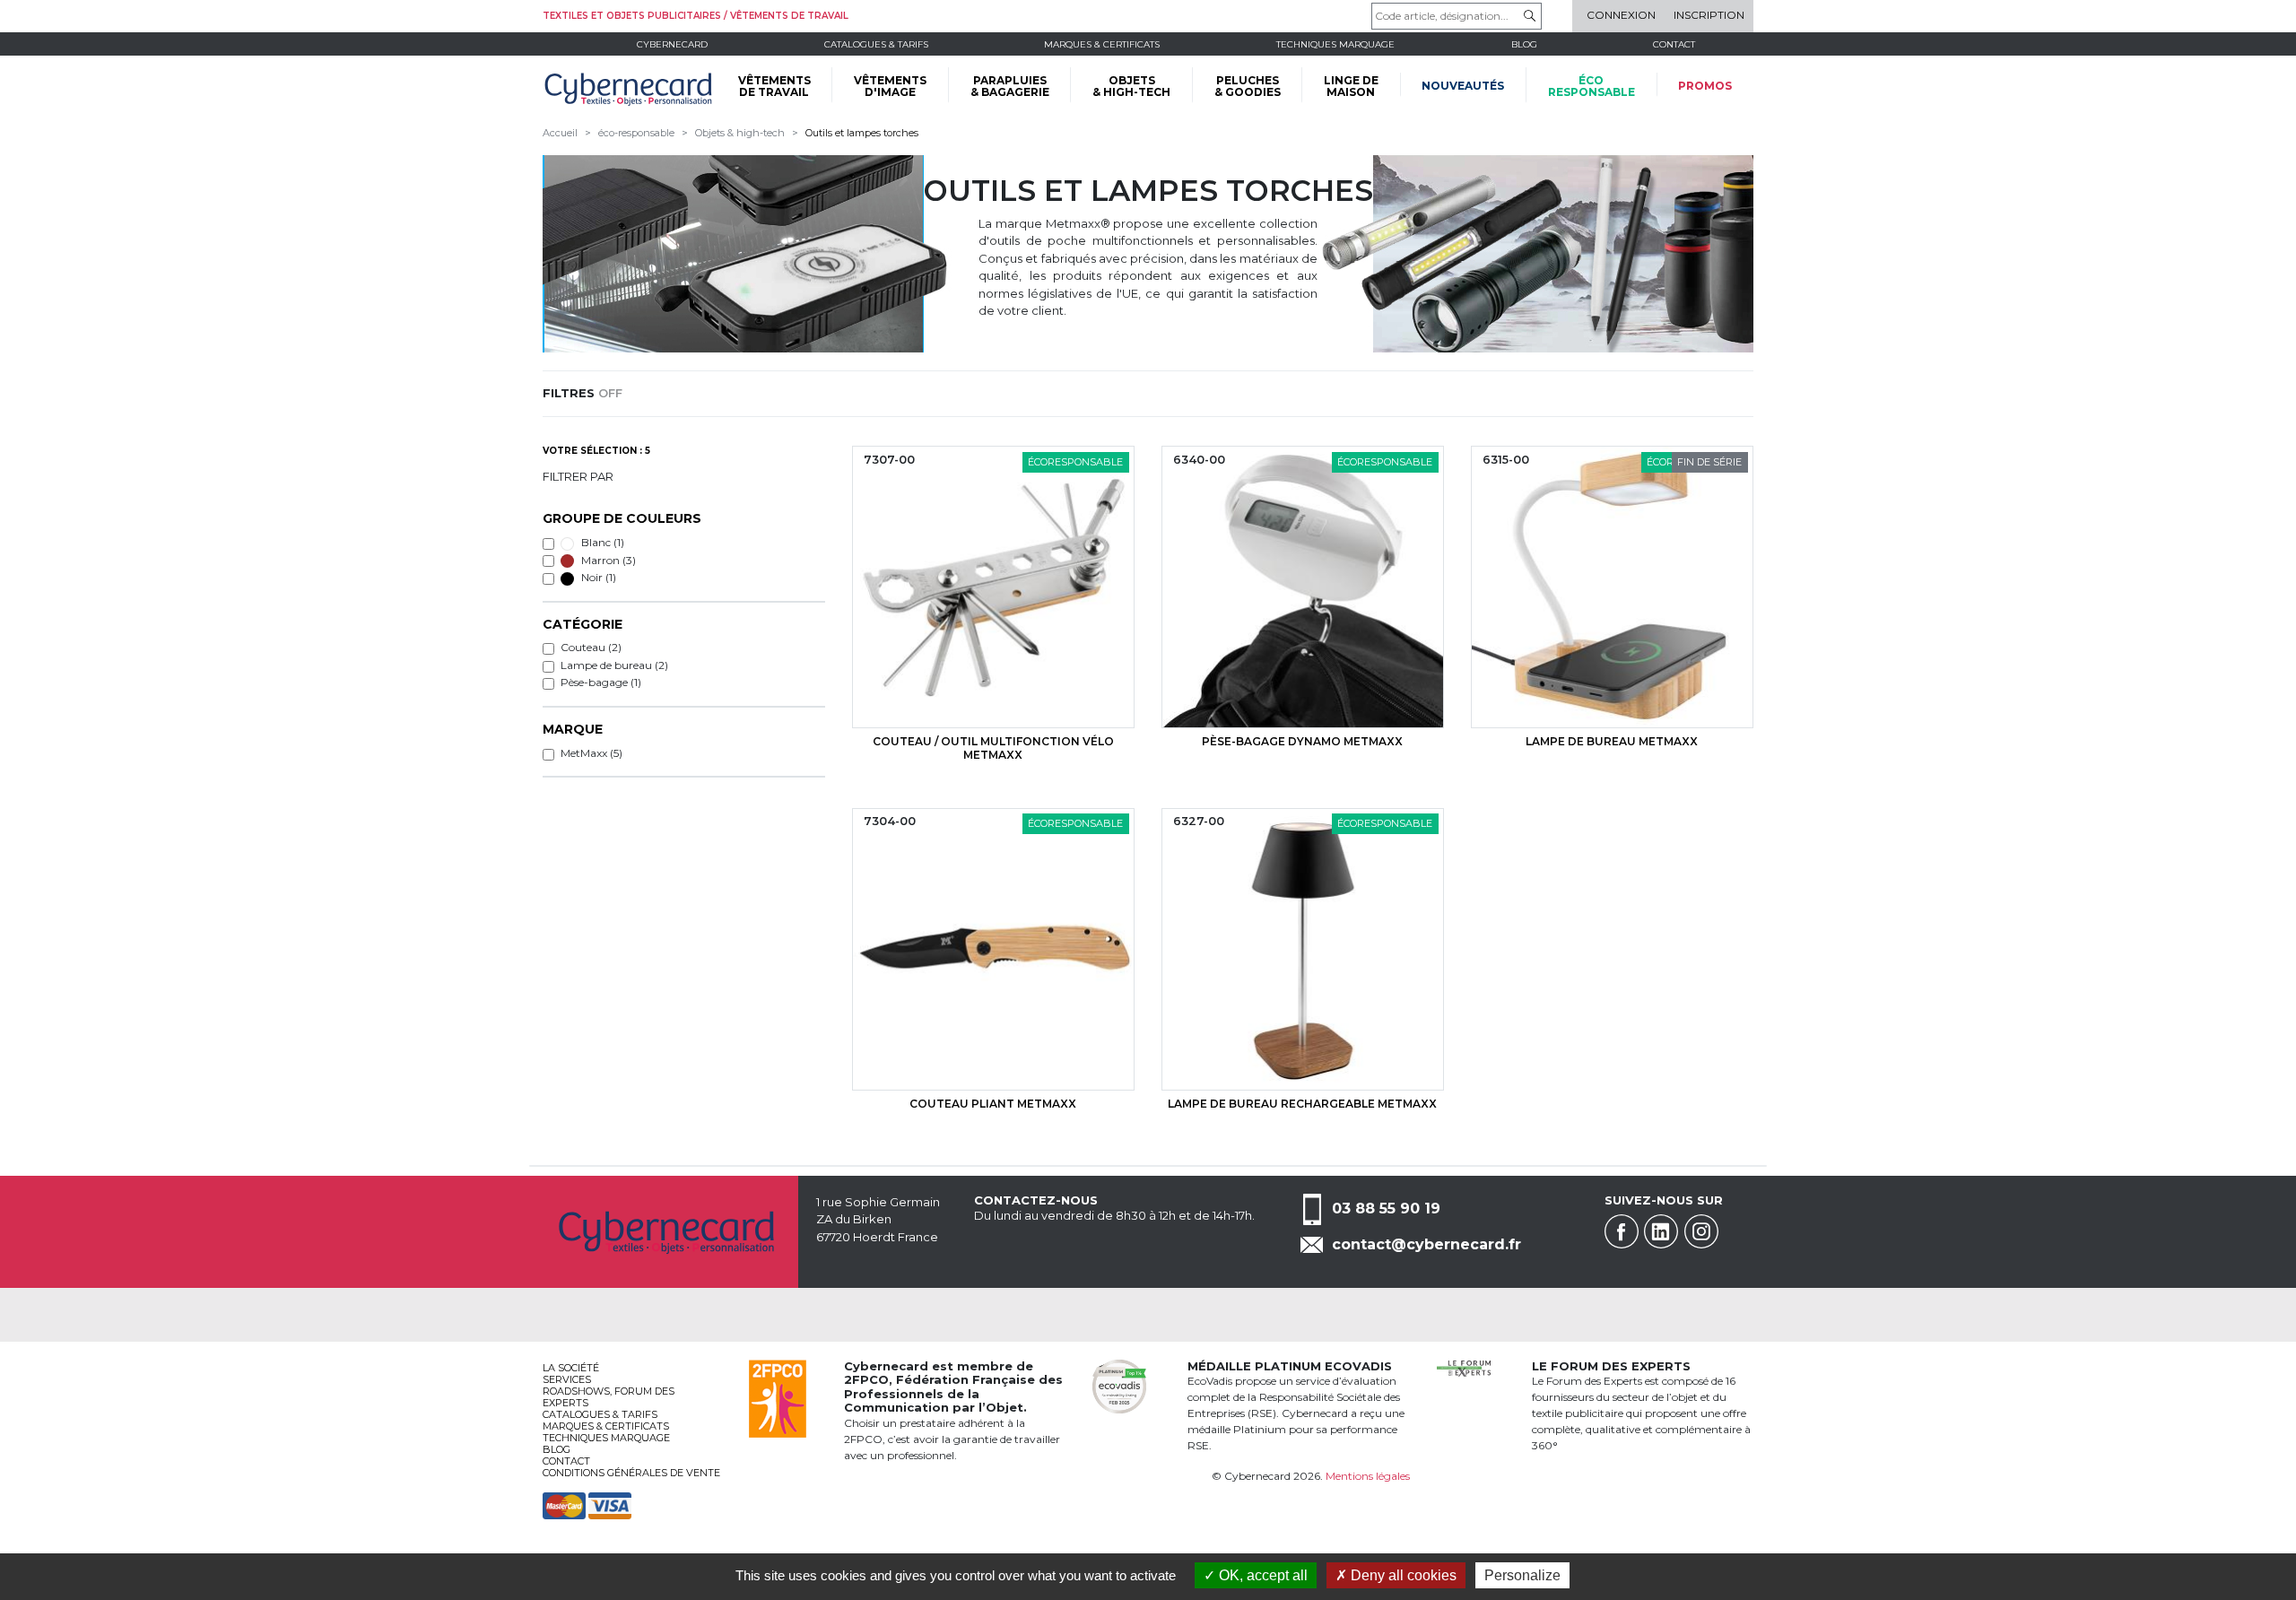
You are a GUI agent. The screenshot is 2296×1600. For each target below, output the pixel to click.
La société (571, 1368)
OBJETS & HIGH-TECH (1131, 86)
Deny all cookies (1402, 1575)
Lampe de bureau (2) (614, 665)
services (567, 1379)
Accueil (560, 133)
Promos (1705, 86)
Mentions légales (1368, 1476)
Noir (597, 577)
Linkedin (1661, 1231)
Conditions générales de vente (631, 1473)
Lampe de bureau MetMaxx (1612, 741)
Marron (607, 560)
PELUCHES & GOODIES (1248, 86)
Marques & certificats (1102, 44)
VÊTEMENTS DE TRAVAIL (774, 86)
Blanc (601, 542)
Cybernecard (672, 44)
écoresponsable (1592, 86)
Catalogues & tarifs (876, 44)
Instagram (1701, 1231)
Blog (557, 1449)
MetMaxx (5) (591, 753)
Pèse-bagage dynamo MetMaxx (1302, 741)
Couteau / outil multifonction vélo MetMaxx (993, 748)
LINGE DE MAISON (1351, 86)
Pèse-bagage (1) (601, 682)
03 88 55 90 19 (1386, 1208)
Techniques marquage (1335, 44)
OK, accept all (1261, 1575)
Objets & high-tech (740, 133)
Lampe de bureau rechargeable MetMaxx (1302, 1104)
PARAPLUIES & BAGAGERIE (1010, 86)
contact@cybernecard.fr (1426, 1244)
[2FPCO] (778, 1397)
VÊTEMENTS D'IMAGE (890, 86)
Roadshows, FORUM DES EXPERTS (609, 1397)
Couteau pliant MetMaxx (993, 1104)
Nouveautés (1463, 86)
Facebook (1622, 1231)
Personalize (1522, 1575)
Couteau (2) (591, 647)
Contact (1674, 44)
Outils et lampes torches (862, 133)
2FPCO (866, 1379)
